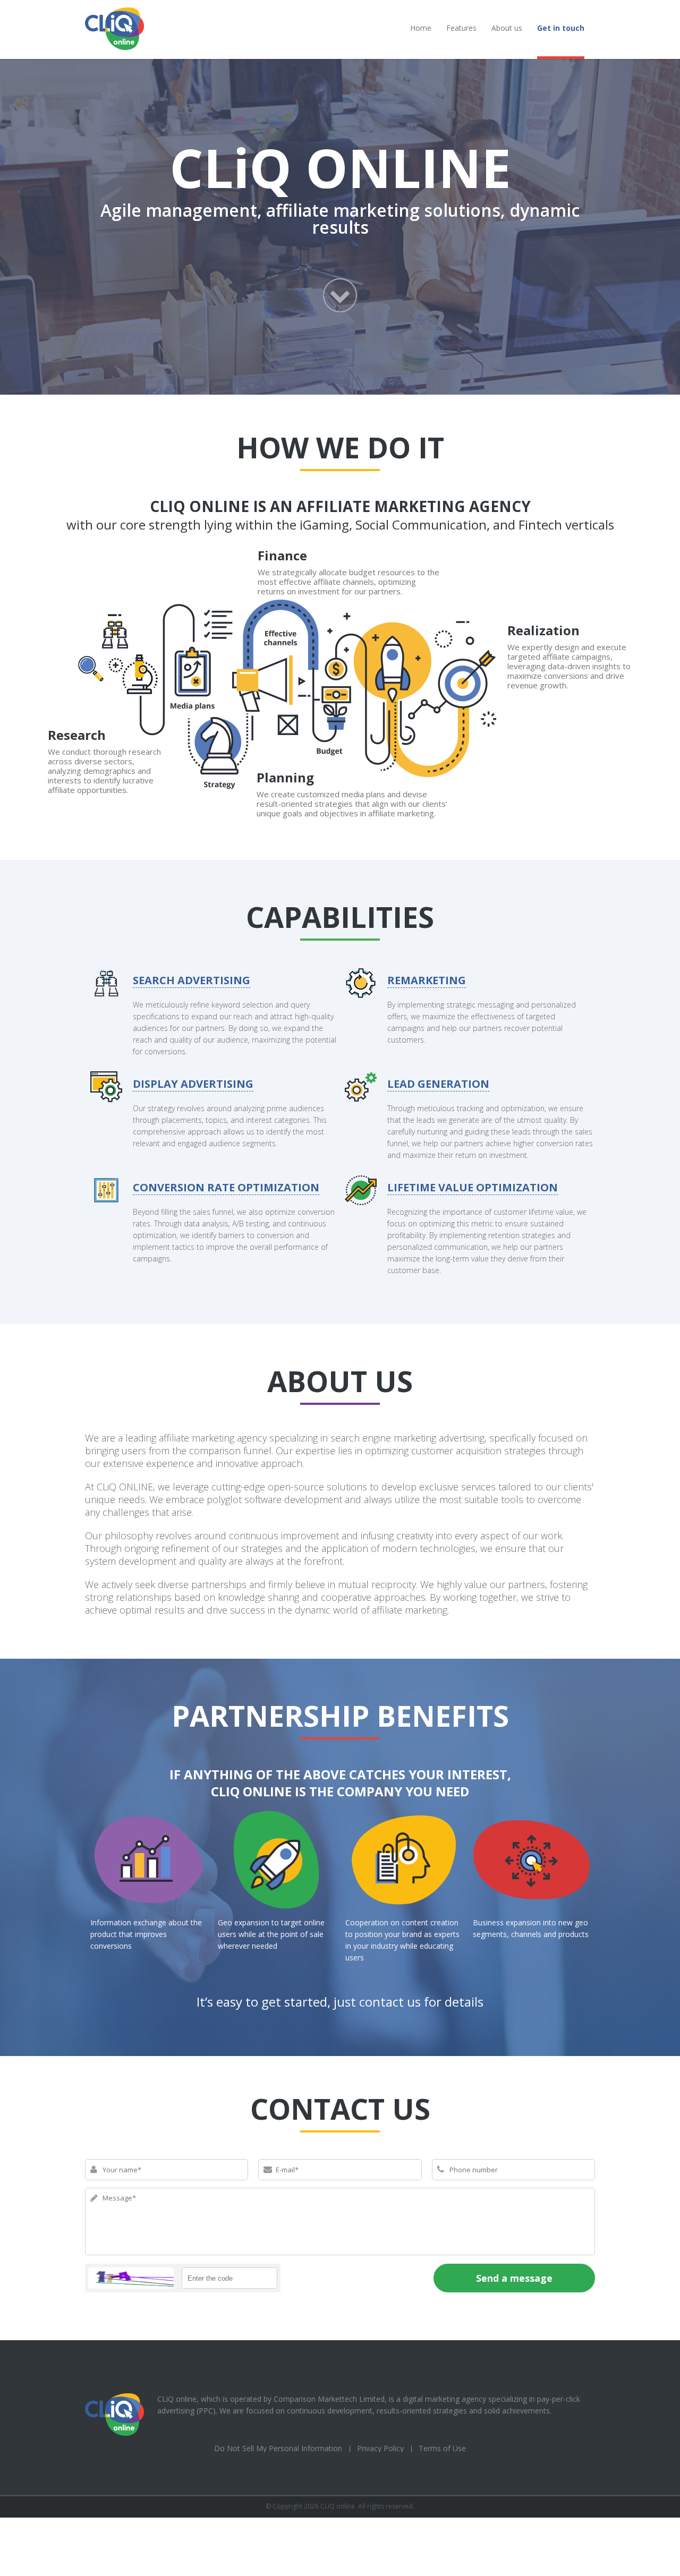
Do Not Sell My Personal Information (278, 2448)
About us (507, 28)
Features (461, 28)
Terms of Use (442, 2448)
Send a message (514, 2278)
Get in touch (561, 28)
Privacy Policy (380, 2448)
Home (421, 28)
